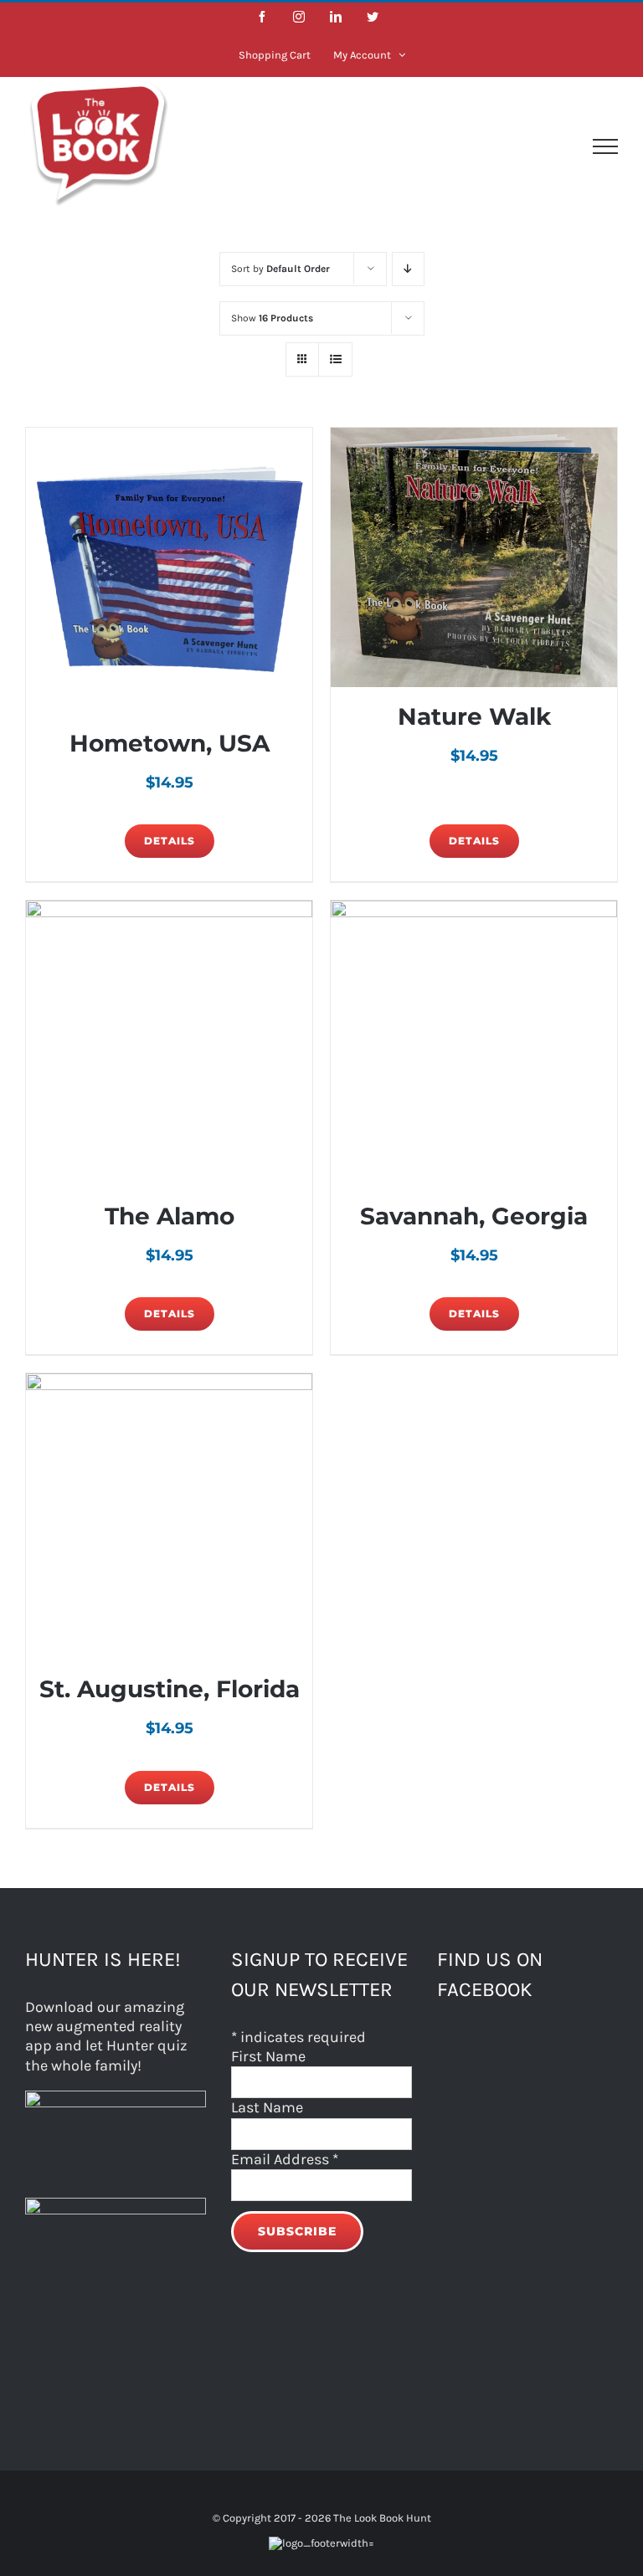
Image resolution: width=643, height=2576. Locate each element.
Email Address (285, 2159)
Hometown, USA (170, 743)
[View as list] (335, 359)
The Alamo (170, 1216)
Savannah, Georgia (474, 1216)
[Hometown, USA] (169, 571)
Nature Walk (474, 716)
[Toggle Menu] (605, 146)
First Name (268, 2056)
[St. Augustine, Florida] (169, 1516)
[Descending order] (408, 269)
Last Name (267, 2107)
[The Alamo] (169, 1044)
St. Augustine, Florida (170, 1689)
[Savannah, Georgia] (474, 1044)
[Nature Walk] (474, 557)
